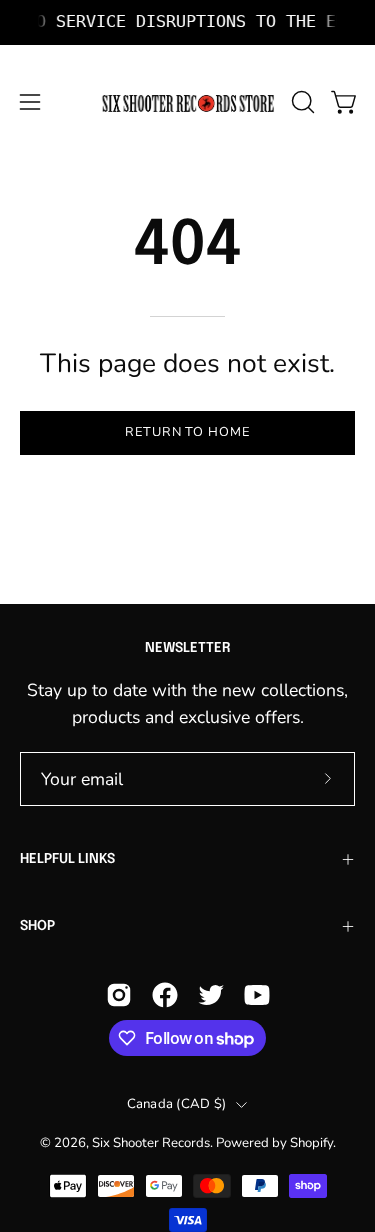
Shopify (311, 1143)
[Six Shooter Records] (188, 102)
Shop (37, 926)
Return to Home (187, 432)
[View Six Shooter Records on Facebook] (165, 995)
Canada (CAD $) (177, 1104)
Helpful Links (67, 859)
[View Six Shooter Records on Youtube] (257, 995)
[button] (301, 102)
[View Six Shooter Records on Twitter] (211, 995)
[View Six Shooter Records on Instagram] (119, 995)
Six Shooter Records (151, 1143)
